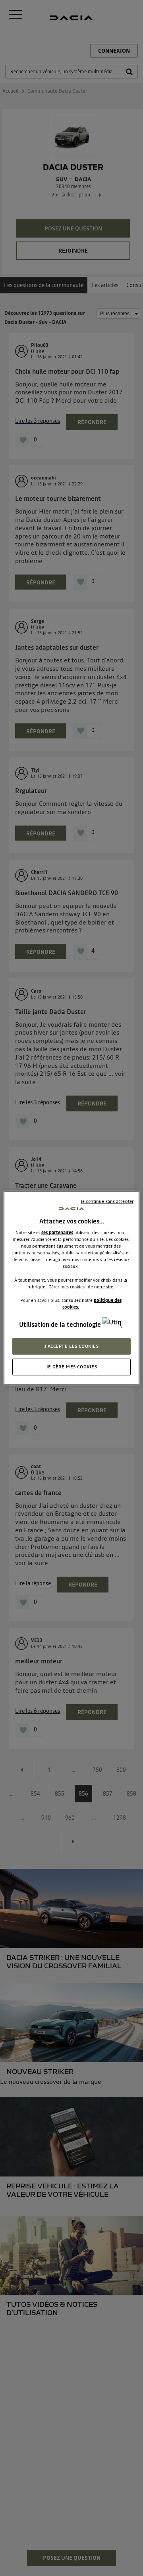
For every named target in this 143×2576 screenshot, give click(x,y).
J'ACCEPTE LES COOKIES (72, 1346)
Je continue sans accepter (107, 1201)
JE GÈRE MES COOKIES (72, 1367)
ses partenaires (57, 1233)
